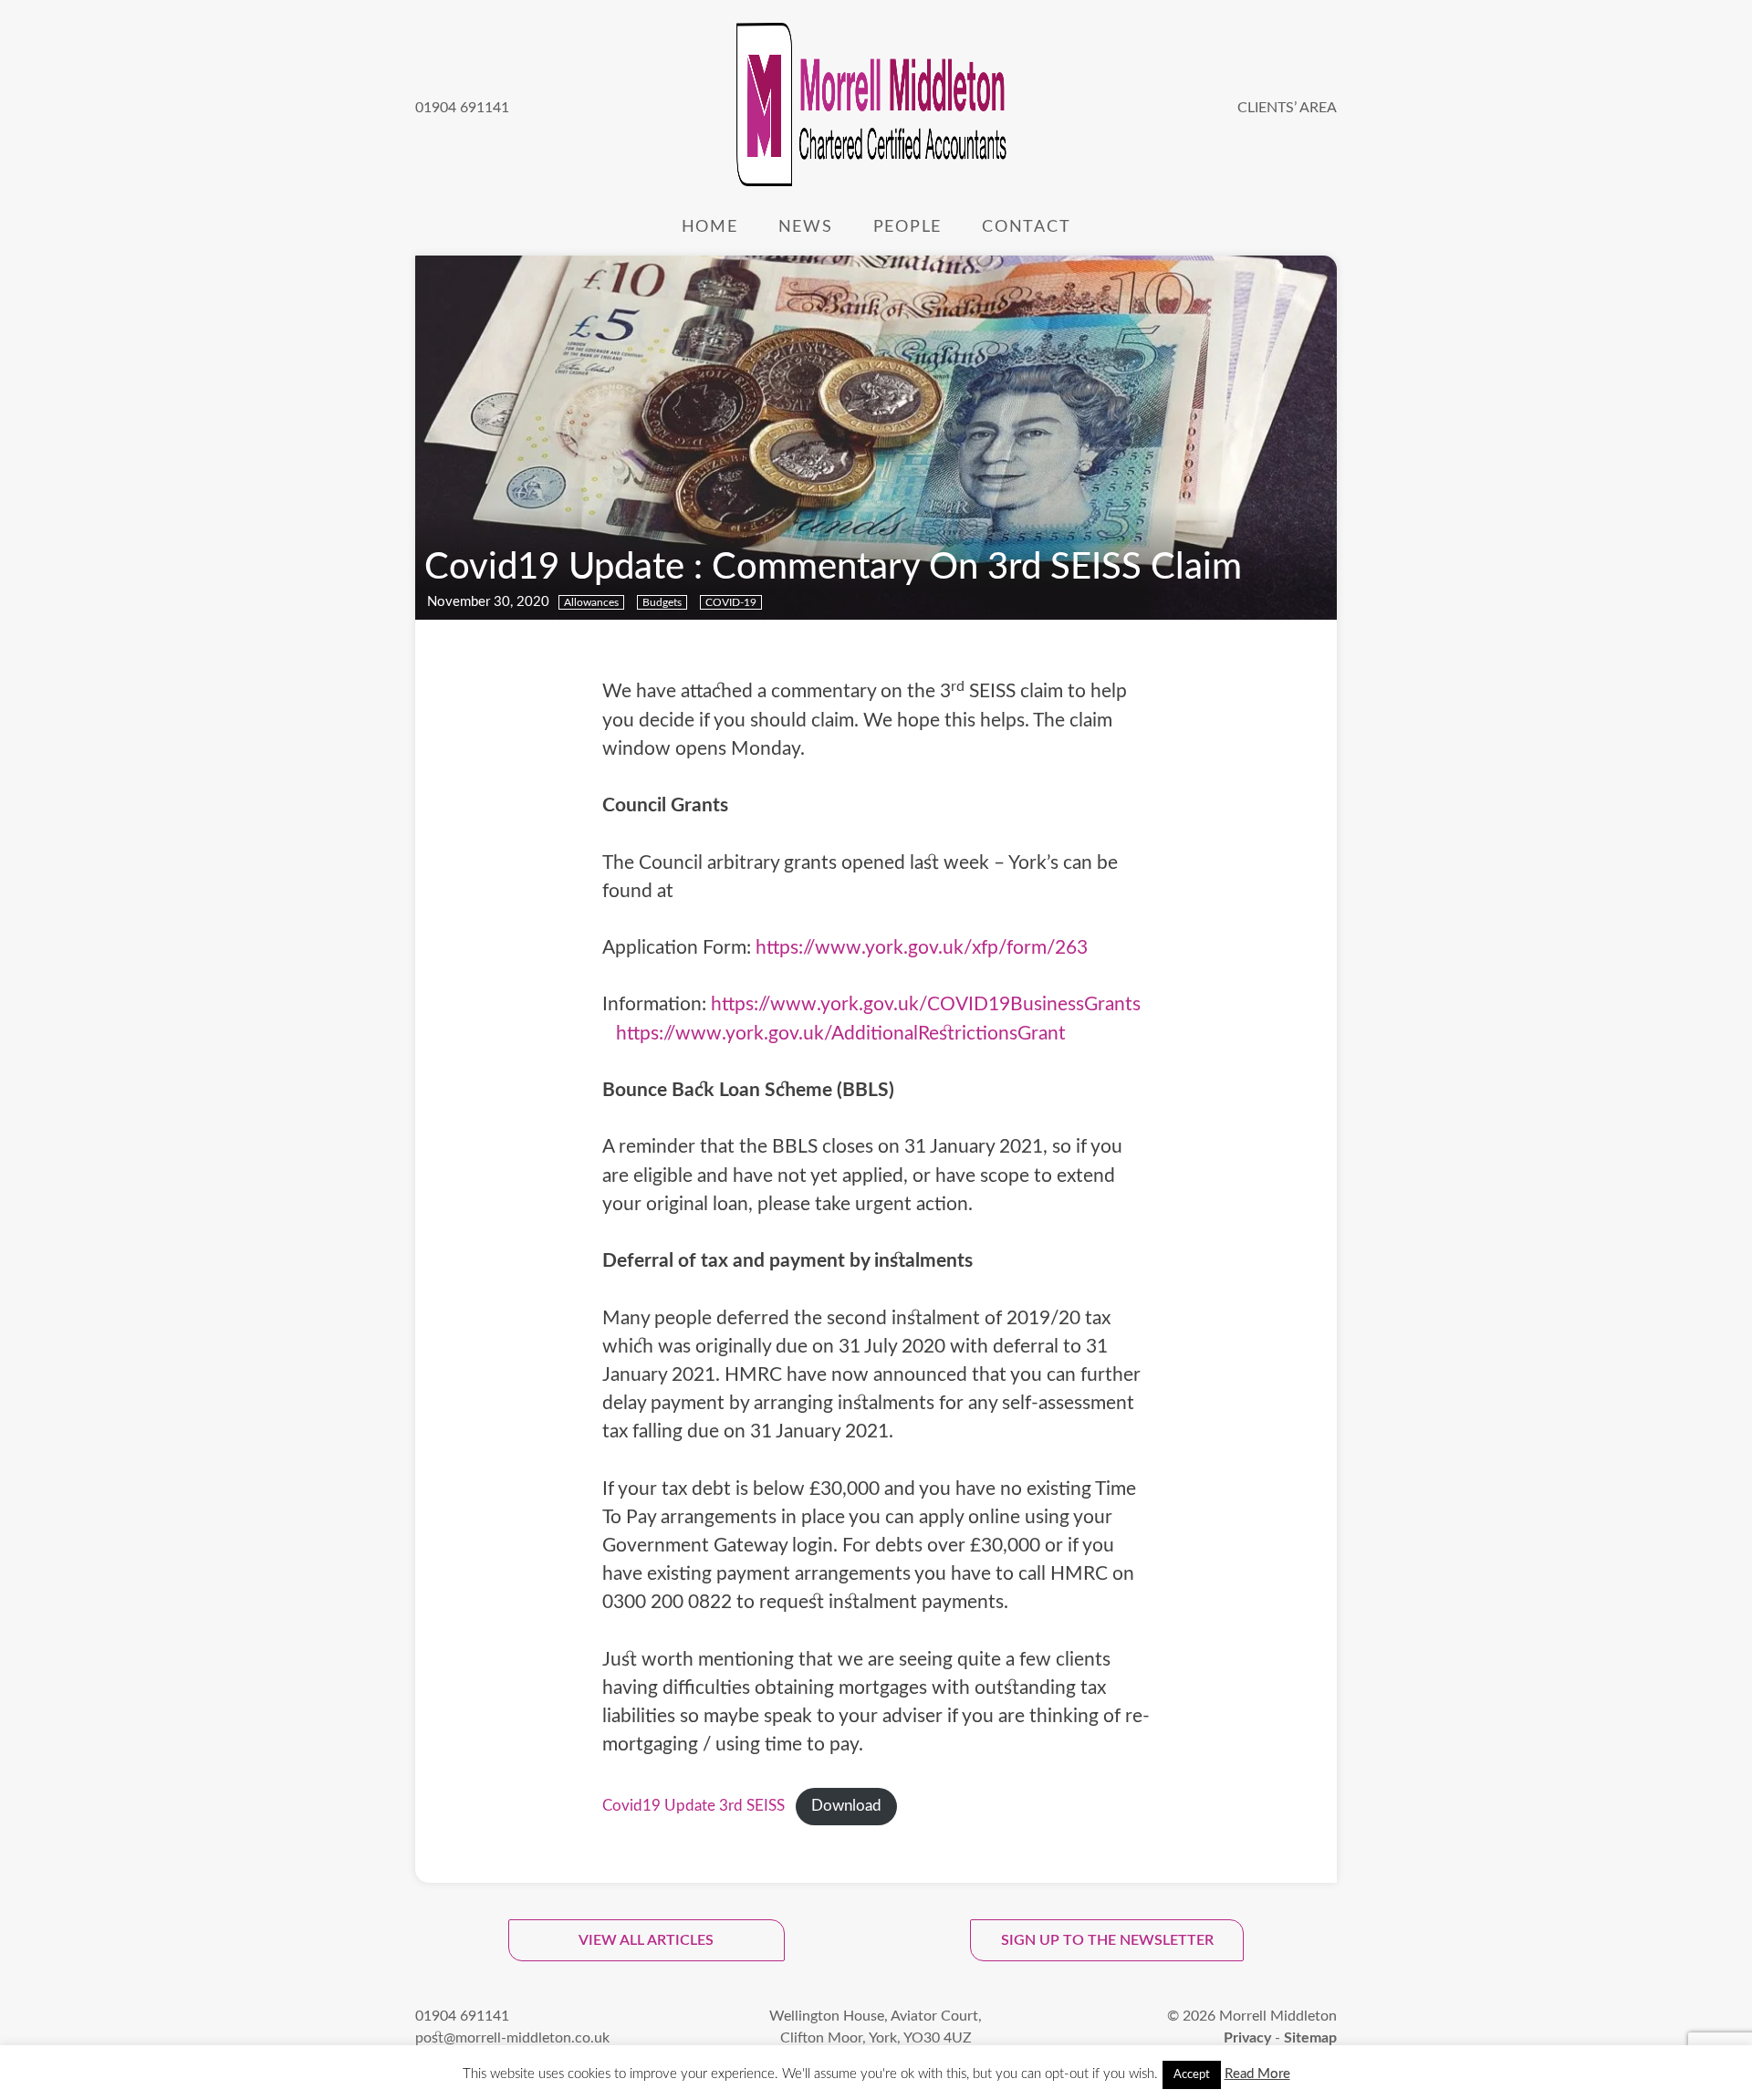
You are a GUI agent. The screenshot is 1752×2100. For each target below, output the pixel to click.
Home (710, 227)
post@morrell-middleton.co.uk (512, 2038)
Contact (1026, 227)
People (908, 227)
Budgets (662, 602)
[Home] (873, 108)
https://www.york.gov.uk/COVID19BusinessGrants (926, 1004)
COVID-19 (731, 602)
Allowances (591, 602)
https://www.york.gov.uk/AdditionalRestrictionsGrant (841, 1034)
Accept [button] (1192, 2075)
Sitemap (1310, 2038)
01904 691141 (462, 108)
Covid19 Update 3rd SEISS (693, 1806)
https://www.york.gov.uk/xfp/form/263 (922, 948)
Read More (1257, 2074)
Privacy (1247, 2038)
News (806, 227)
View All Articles (646, 1940)
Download (846, 1806)
